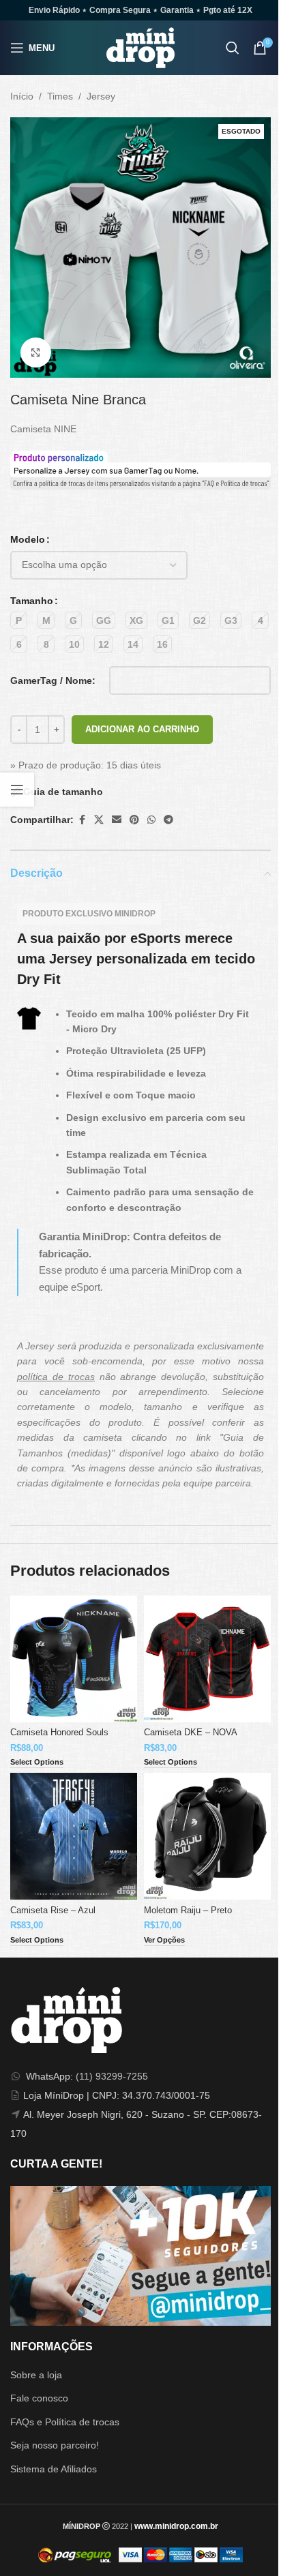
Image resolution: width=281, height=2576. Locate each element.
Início (22, 96)
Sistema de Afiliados (54, 2469)
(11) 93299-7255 (112, 2076)
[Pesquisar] (233, 48)
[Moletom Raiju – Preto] (207, 1836)
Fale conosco (39, 2398)
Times (60, 96)
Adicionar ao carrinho (142, 729)
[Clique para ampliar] (36, 353)
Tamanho (32, 601)
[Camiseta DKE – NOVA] (207, 1659)
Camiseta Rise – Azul (53, 1911)
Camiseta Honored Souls (59, 1733)
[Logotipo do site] (140, 47)
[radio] (19, 620)
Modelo (28, 539)
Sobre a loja (36, 2375)
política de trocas (56, 1377)
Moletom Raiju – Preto (188, 1911)
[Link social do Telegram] (168, 820)
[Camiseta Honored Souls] (74, 1659)
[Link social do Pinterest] (134, 820)
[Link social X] (99, 820)
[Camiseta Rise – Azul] (74, 1836)
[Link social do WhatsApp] (151, 820)
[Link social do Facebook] (82, 820)
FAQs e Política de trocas (65, 2422)
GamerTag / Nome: (53, 680)
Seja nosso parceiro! (55, 2445)
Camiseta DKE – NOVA (191, 1733)
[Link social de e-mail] (117, 820)
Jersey (101, 96)
